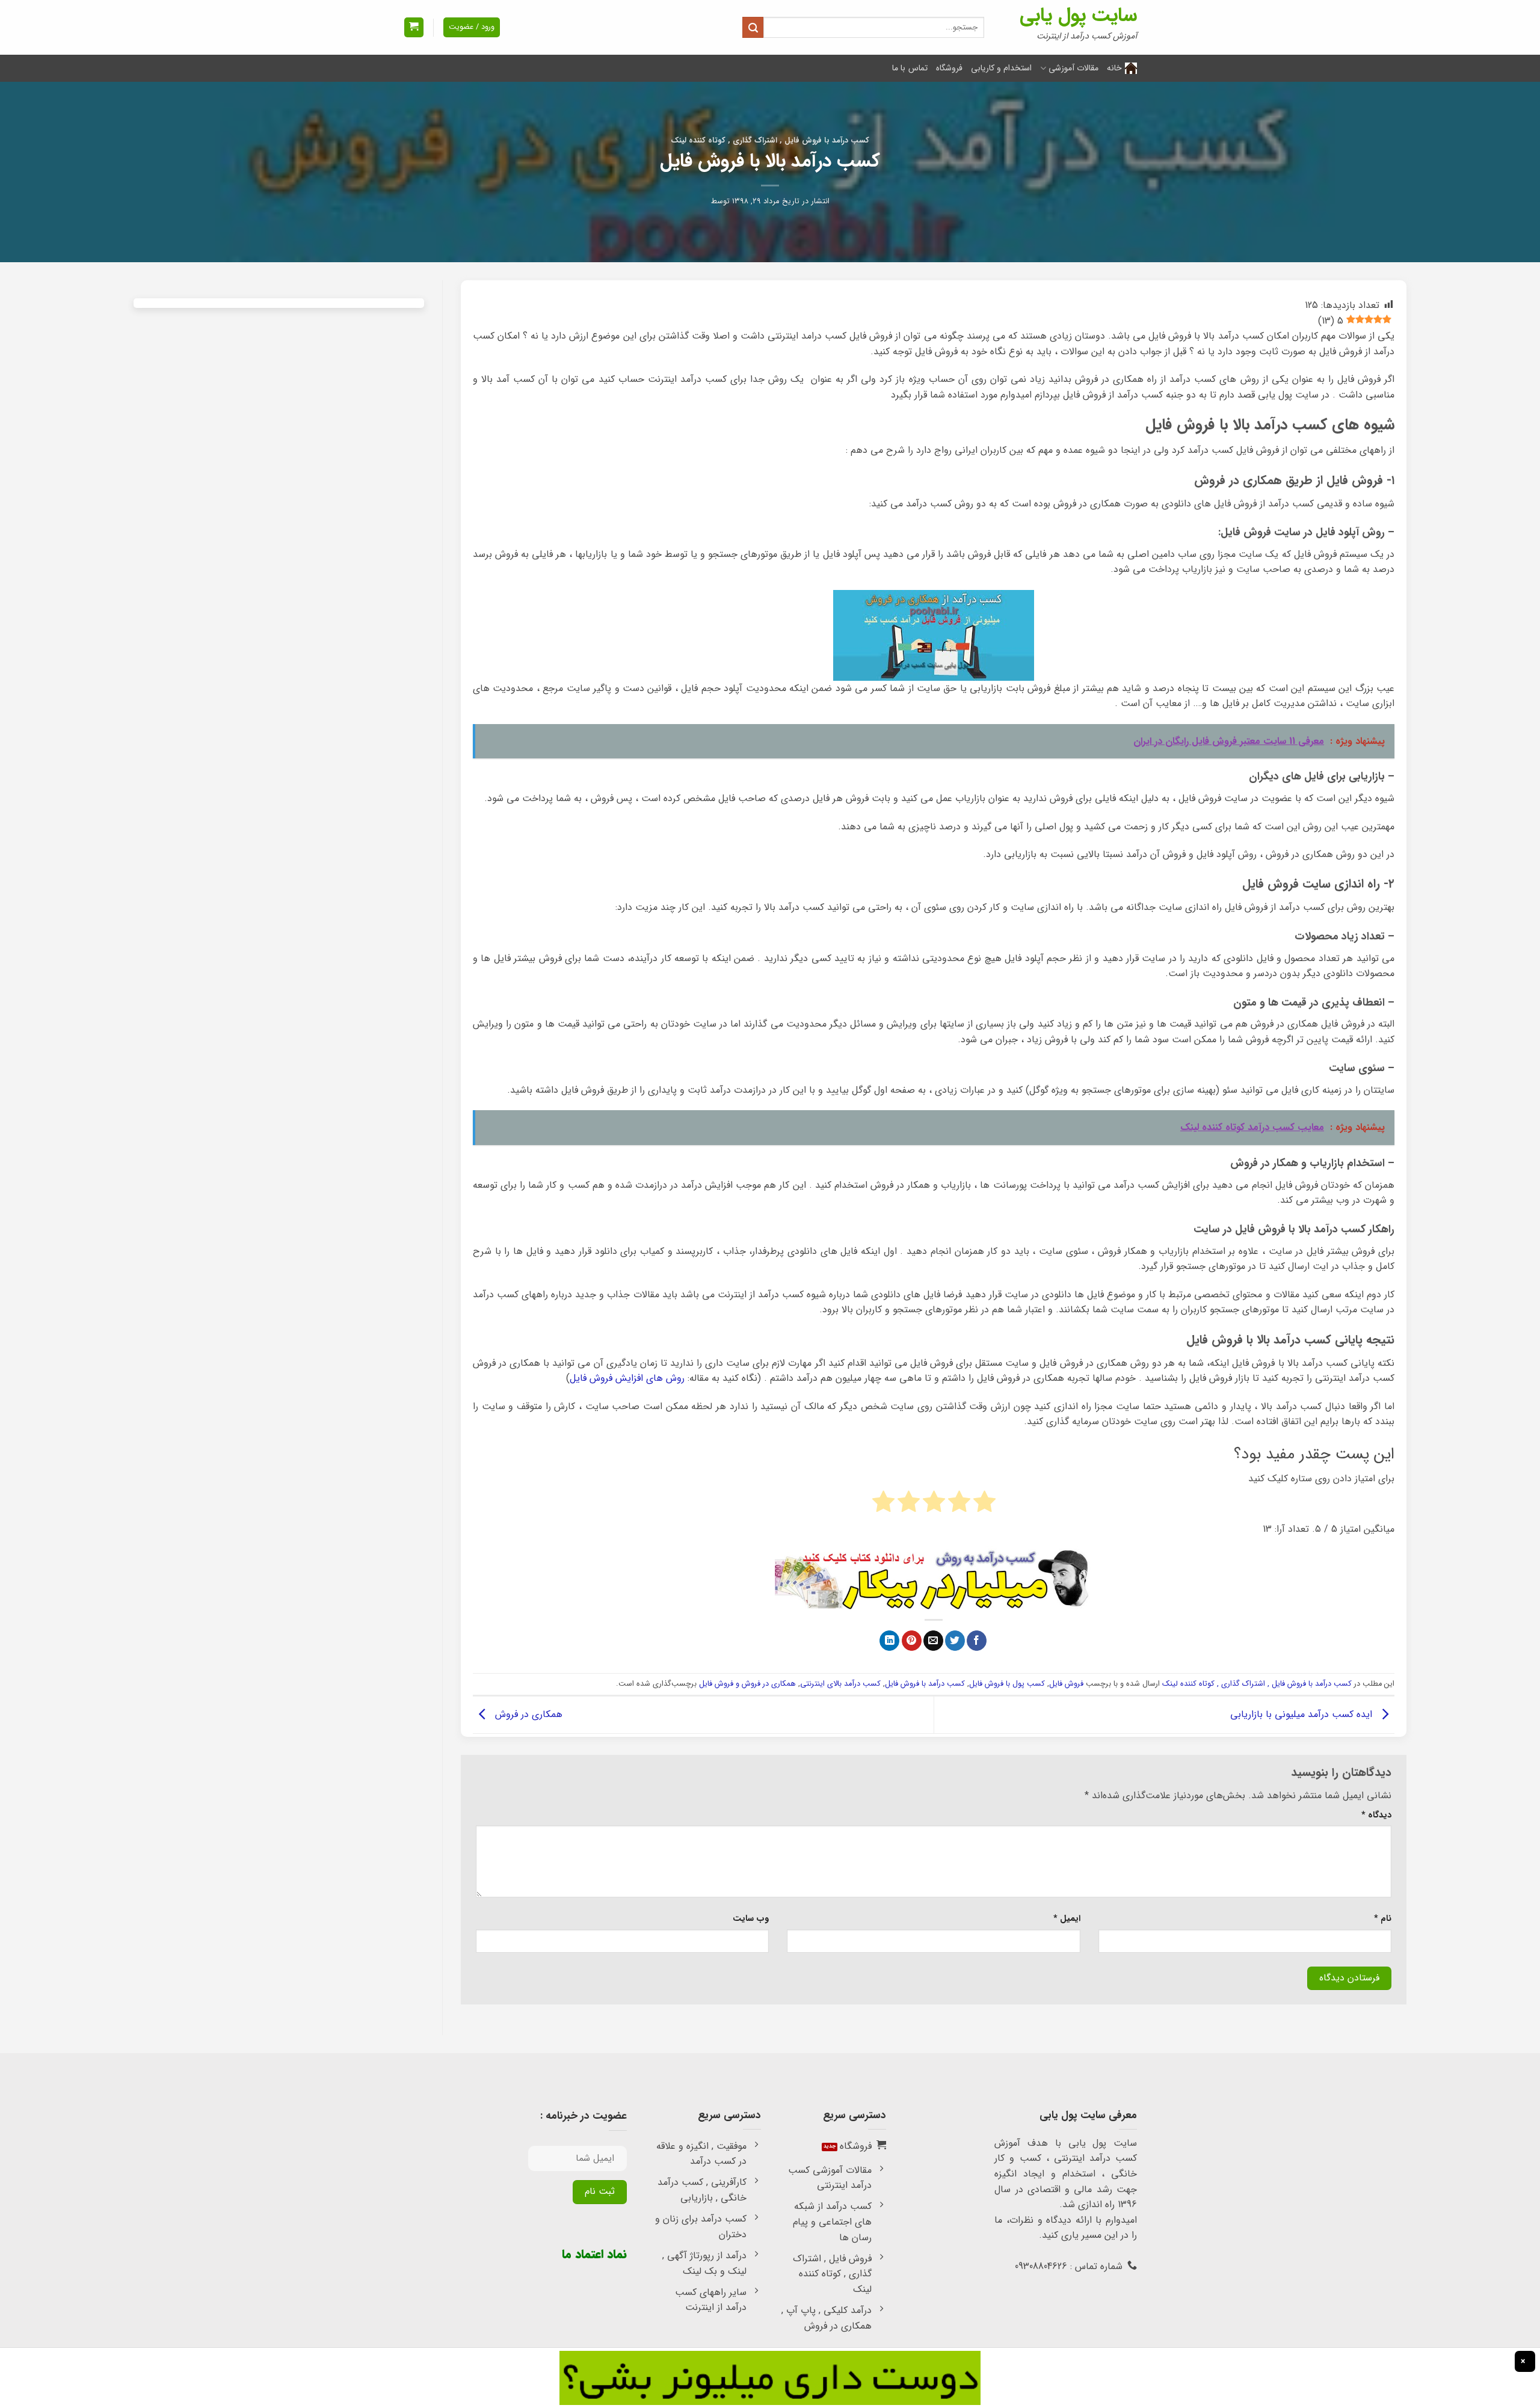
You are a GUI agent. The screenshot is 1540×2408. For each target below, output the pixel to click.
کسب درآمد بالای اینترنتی (840, 1684)
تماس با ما (910, 68)
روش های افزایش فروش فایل (627, 1378)
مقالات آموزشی (1073, 68)
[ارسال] (753, 27)
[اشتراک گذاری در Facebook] (977, 1641)
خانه (1114, 68)
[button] (414, 27)
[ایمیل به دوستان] (933, 1641)
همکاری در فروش (527, 1714)
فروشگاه (949, 68)
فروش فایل (1066, 1684)
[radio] (984, 1504)
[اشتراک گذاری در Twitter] (955, 1641)
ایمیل (1067, 1919)
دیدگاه (1376, 1815)
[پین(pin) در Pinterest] (912, 1641)
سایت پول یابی (1078, 16)
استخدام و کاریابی (1002, 68)
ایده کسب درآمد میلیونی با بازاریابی (1303, 1714)
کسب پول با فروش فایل (1007, 1684)
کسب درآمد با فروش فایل (925, 1684)
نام (1383, 1919)
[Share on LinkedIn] (889, 1641)
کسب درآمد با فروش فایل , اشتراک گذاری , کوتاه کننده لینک (770, 141)
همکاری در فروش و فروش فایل (747, 1684)
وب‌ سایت (751, 1919)
